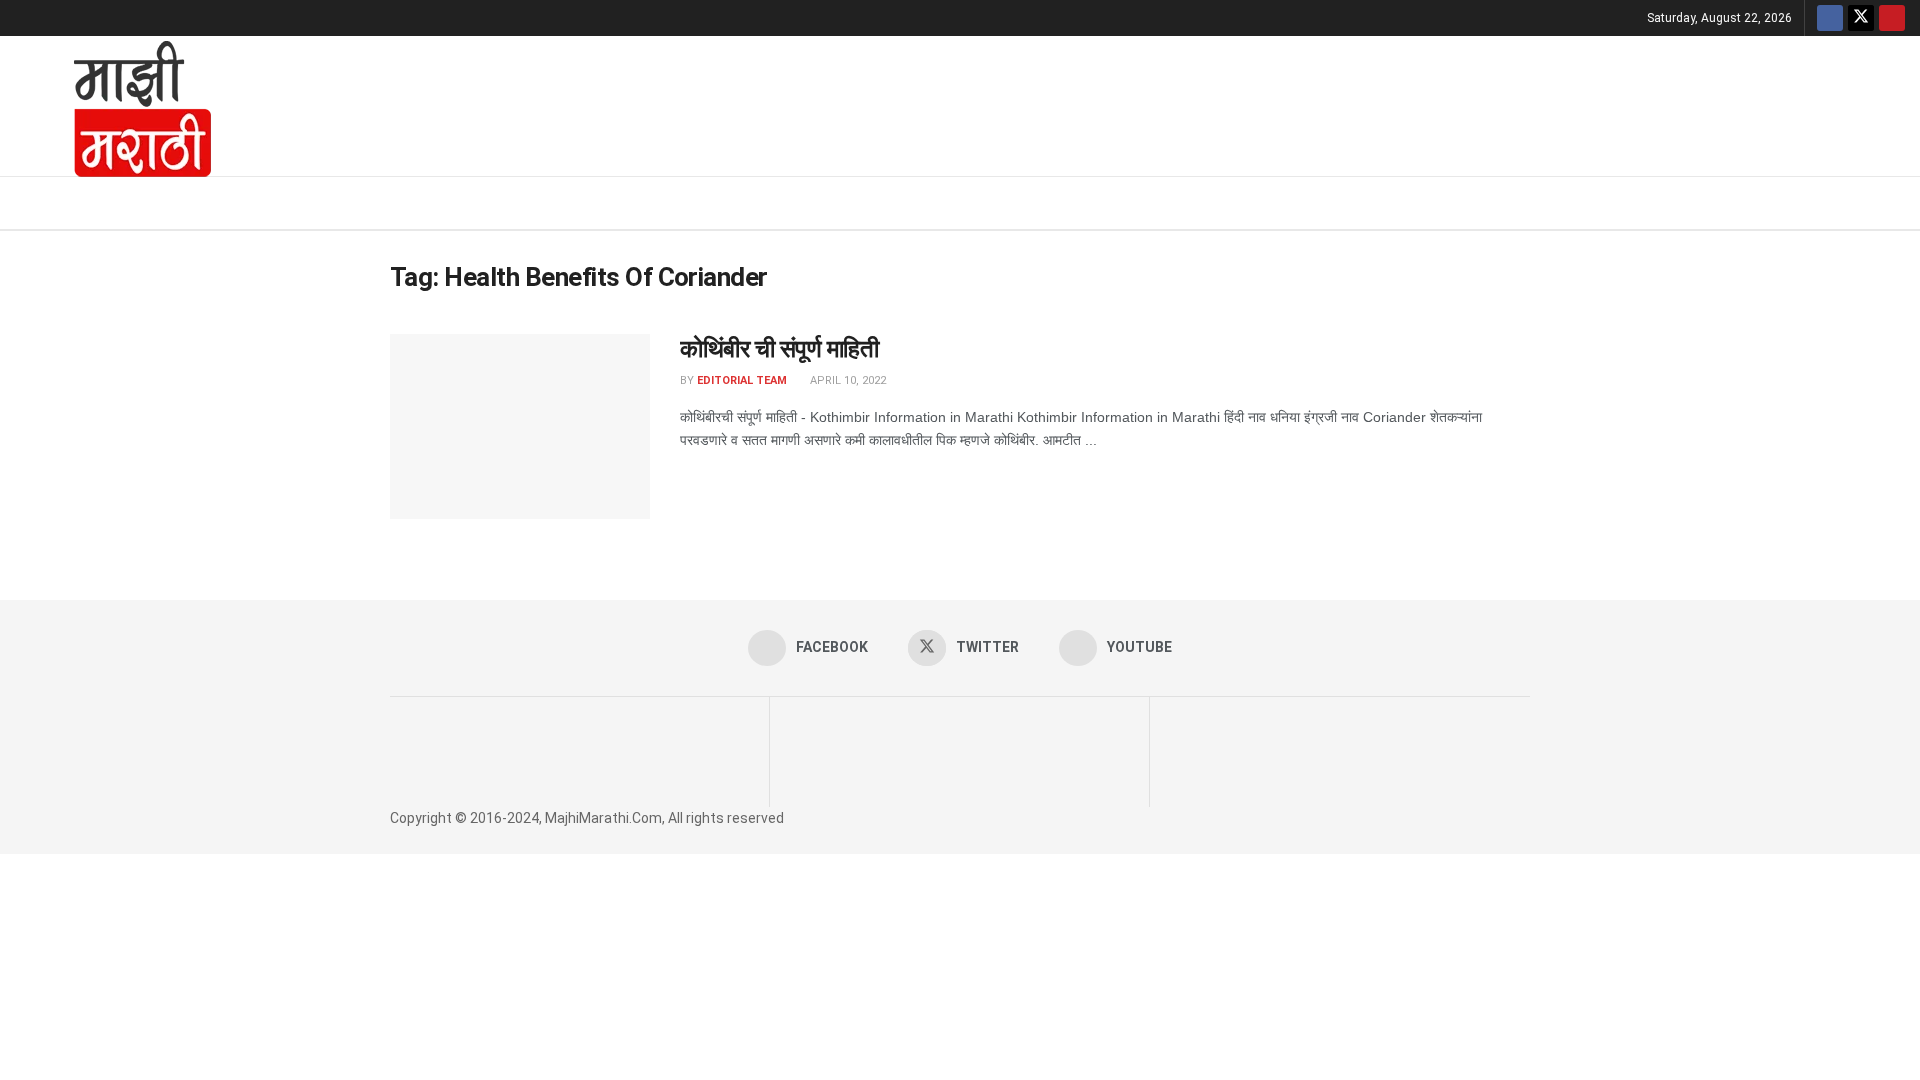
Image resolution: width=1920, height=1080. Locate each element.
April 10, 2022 (846, 380)
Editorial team (742, 380)
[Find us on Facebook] (1830, 18)
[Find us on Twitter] (1861, 18)
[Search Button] (1897, 203)
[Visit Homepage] (116, 106)
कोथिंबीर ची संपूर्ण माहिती (779, 349)
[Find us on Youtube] (1892, 18)
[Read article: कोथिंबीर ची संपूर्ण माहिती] (520, 427)
